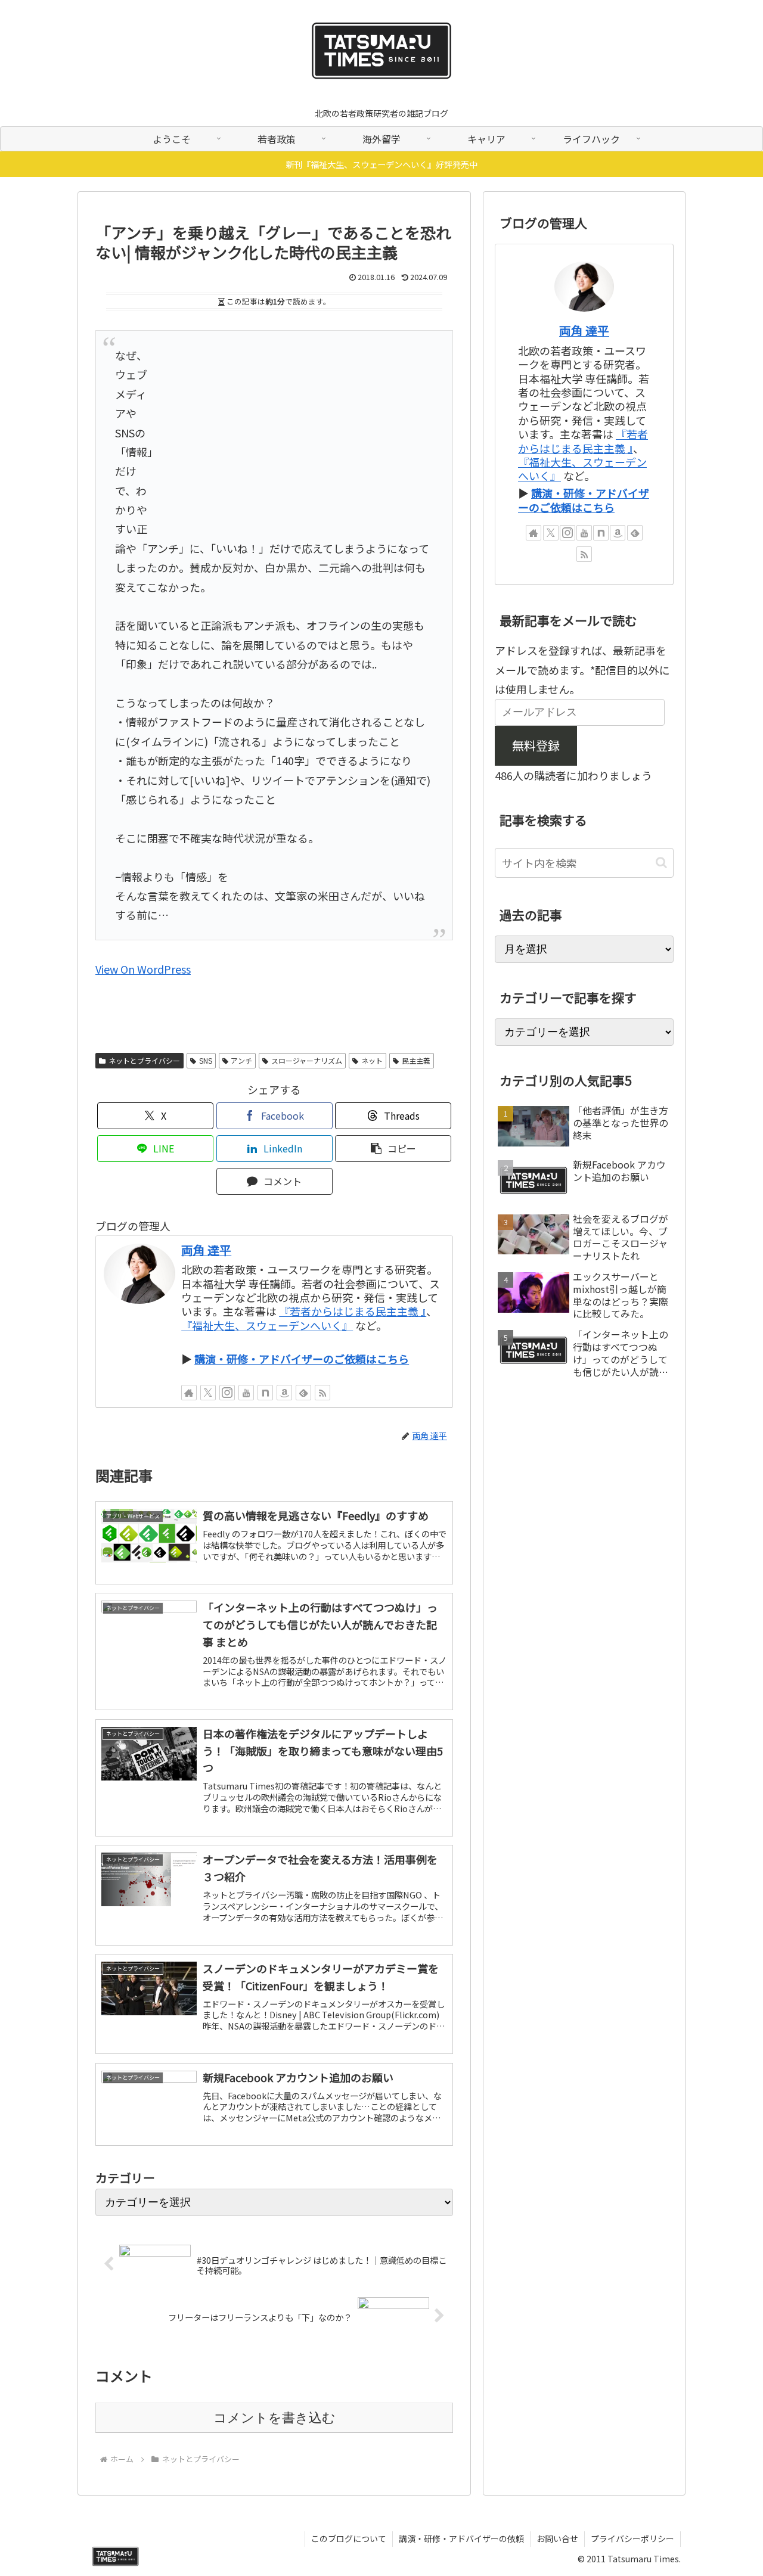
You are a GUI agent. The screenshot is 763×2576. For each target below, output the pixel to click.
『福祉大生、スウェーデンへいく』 (267, 1325)
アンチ (241, 1060)
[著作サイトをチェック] (189, 1393)
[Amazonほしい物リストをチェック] (284, 1393)
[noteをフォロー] (265, 1393)
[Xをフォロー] (208, 1393)
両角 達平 (206, 1250)
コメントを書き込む (275, 2418)
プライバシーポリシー (632, 2538)
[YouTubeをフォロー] (246, 1393)
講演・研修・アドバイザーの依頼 (461, 2538)
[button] (393, 1149)
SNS (206, 1060)
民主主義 (416, 1060)
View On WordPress (143, 969)
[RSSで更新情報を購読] (322, 1393)
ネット (372, 1060)
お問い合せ (557, 2538)
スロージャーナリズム (307, 1060)
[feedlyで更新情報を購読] (303, 1393)
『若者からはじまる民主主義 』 (353, 1311)
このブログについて (349, 2538)
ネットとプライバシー (144, 1060)
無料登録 (536, 745)
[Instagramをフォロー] (227, 1393)
